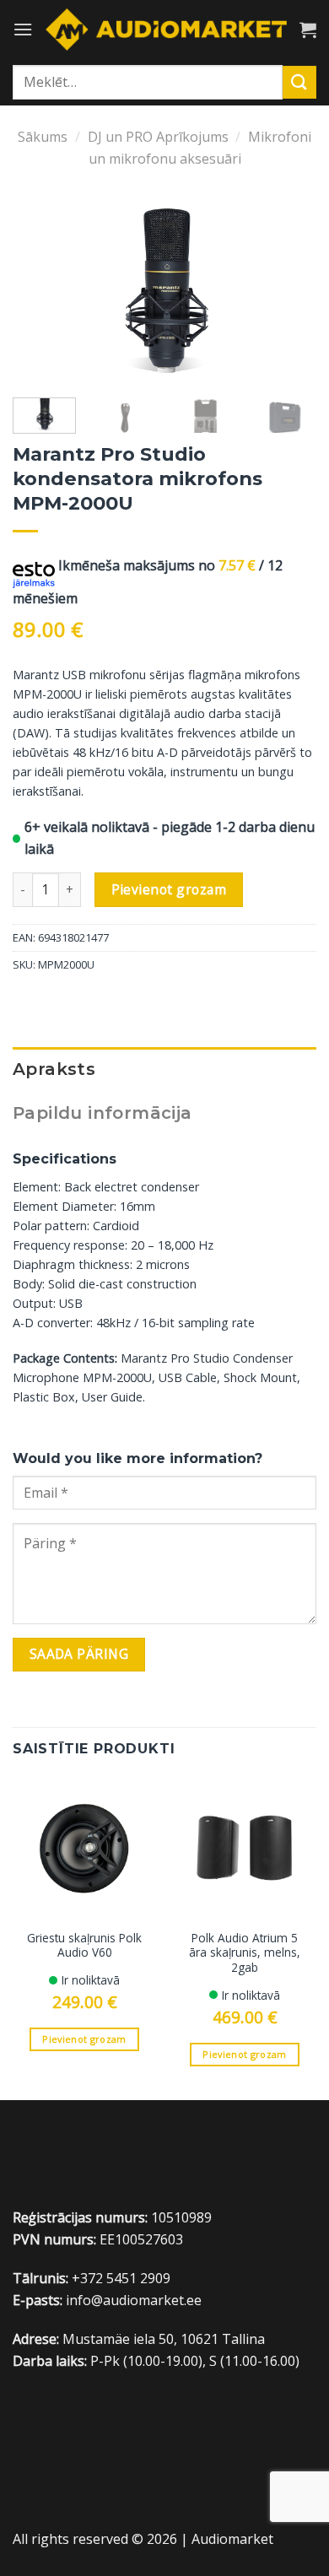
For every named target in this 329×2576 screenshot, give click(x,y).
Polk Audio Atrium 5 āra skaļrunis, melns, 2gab (245, 1953)
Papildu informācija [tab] (102, 1113)
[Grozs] (308, 30)
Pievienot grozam (169, 889)
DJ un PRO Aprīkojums (158, 137)
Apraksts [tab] (54, 1069)
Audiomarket (232, 2539)
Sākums (43, 137)
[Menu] (23, 29)
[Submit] (299, 82)
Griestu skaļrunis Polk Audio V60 (84, 1945)
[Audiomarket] (166, 30)
